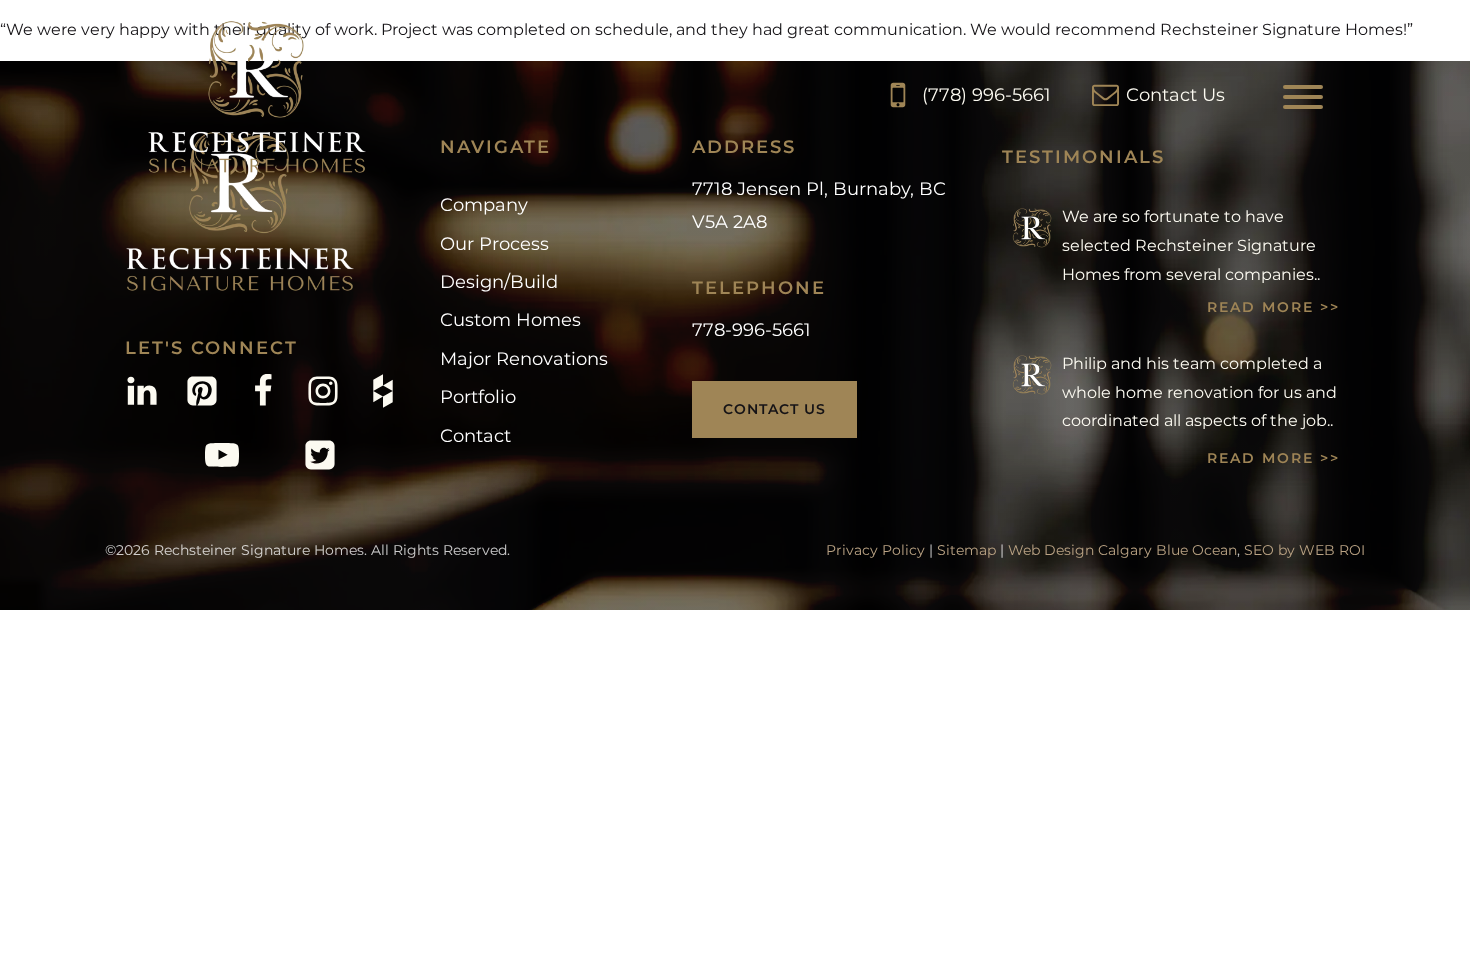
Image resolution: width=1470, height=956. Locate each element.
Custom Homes (510, 320)
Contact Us (774, 409)
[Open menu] (1303, 97)
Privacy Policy (875, 550)
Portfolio (478, 397)
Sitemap (966, 550)
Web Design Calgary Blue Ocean (1122, 550)
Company (484, 205)
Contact (475, 436)
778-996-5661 (751, 330)
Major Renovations (524, 359)
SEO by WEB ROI (1304, 550)
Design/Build (499, 282)
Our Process (494, 244)
